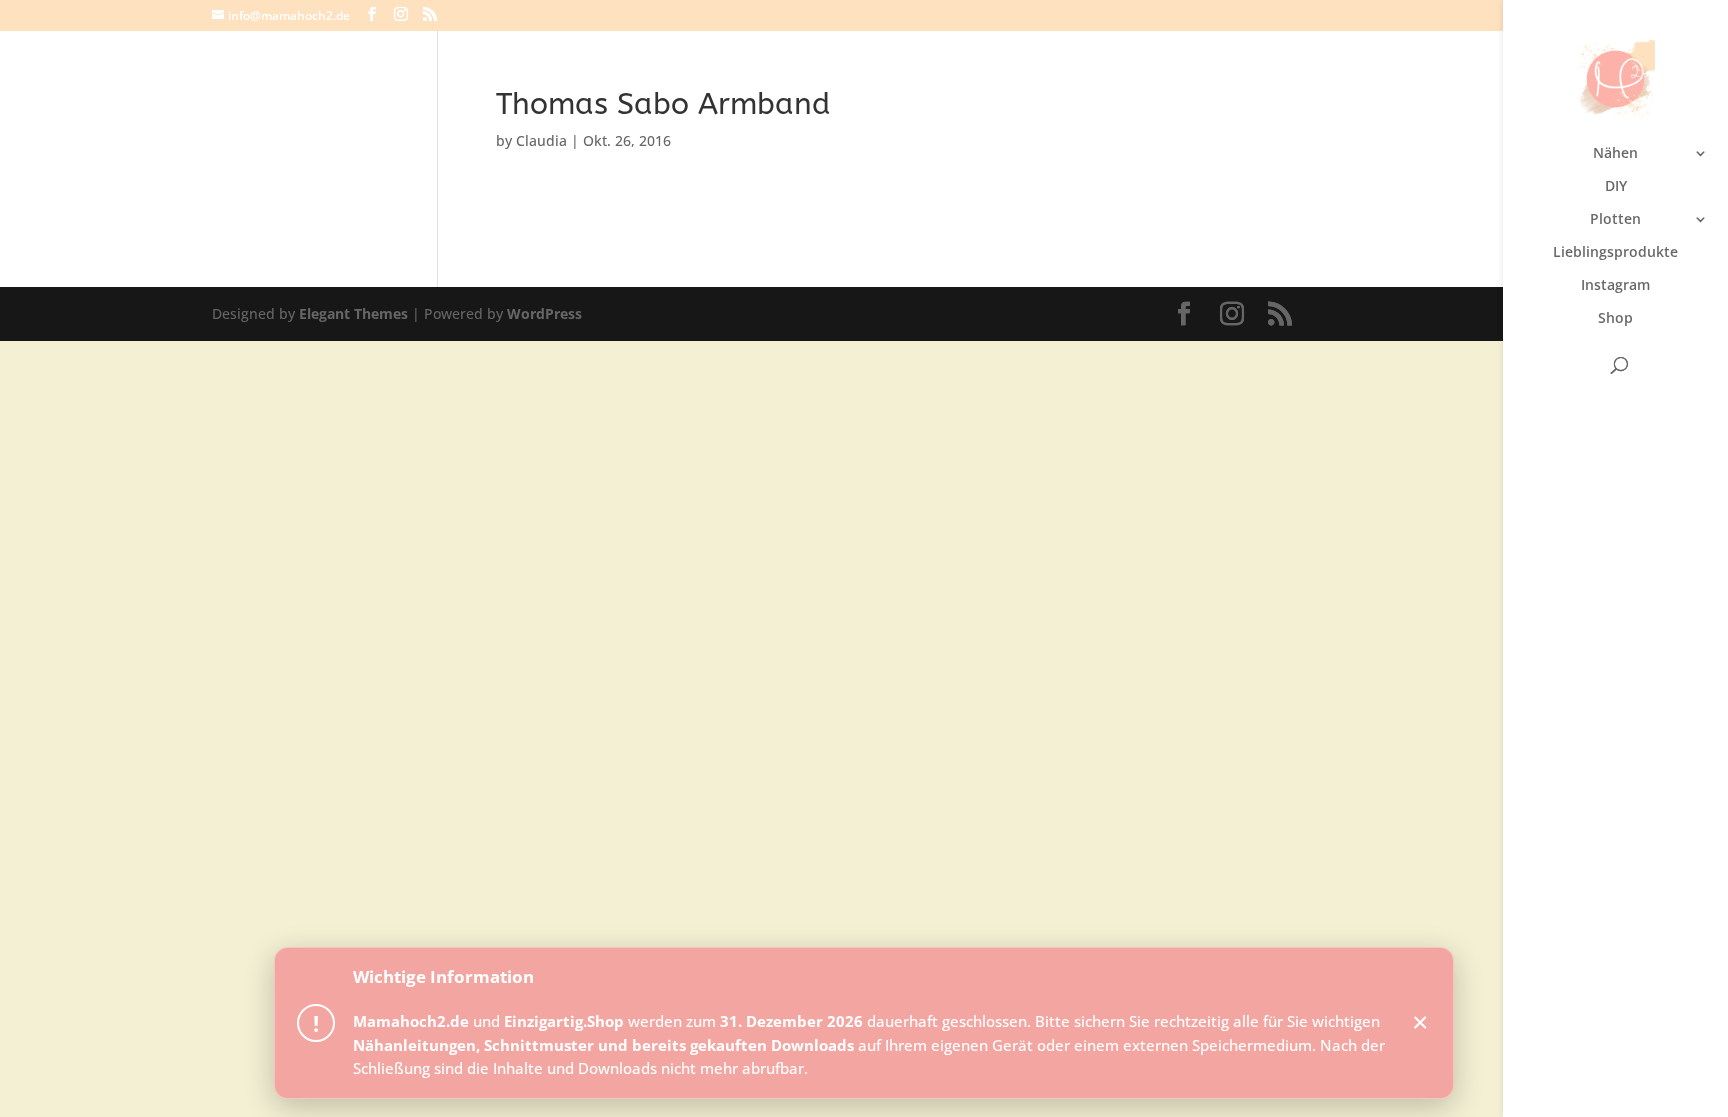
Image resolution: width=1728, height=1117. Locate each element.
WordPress (544, 313)
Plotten (1615, 220)
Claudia (541, 140)
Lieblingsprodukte (1615, 253)
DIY (1616, 187)
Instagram (1615, 286)
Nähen (1615, 154)
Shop (1615, 319)
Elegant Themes (353, 313)
